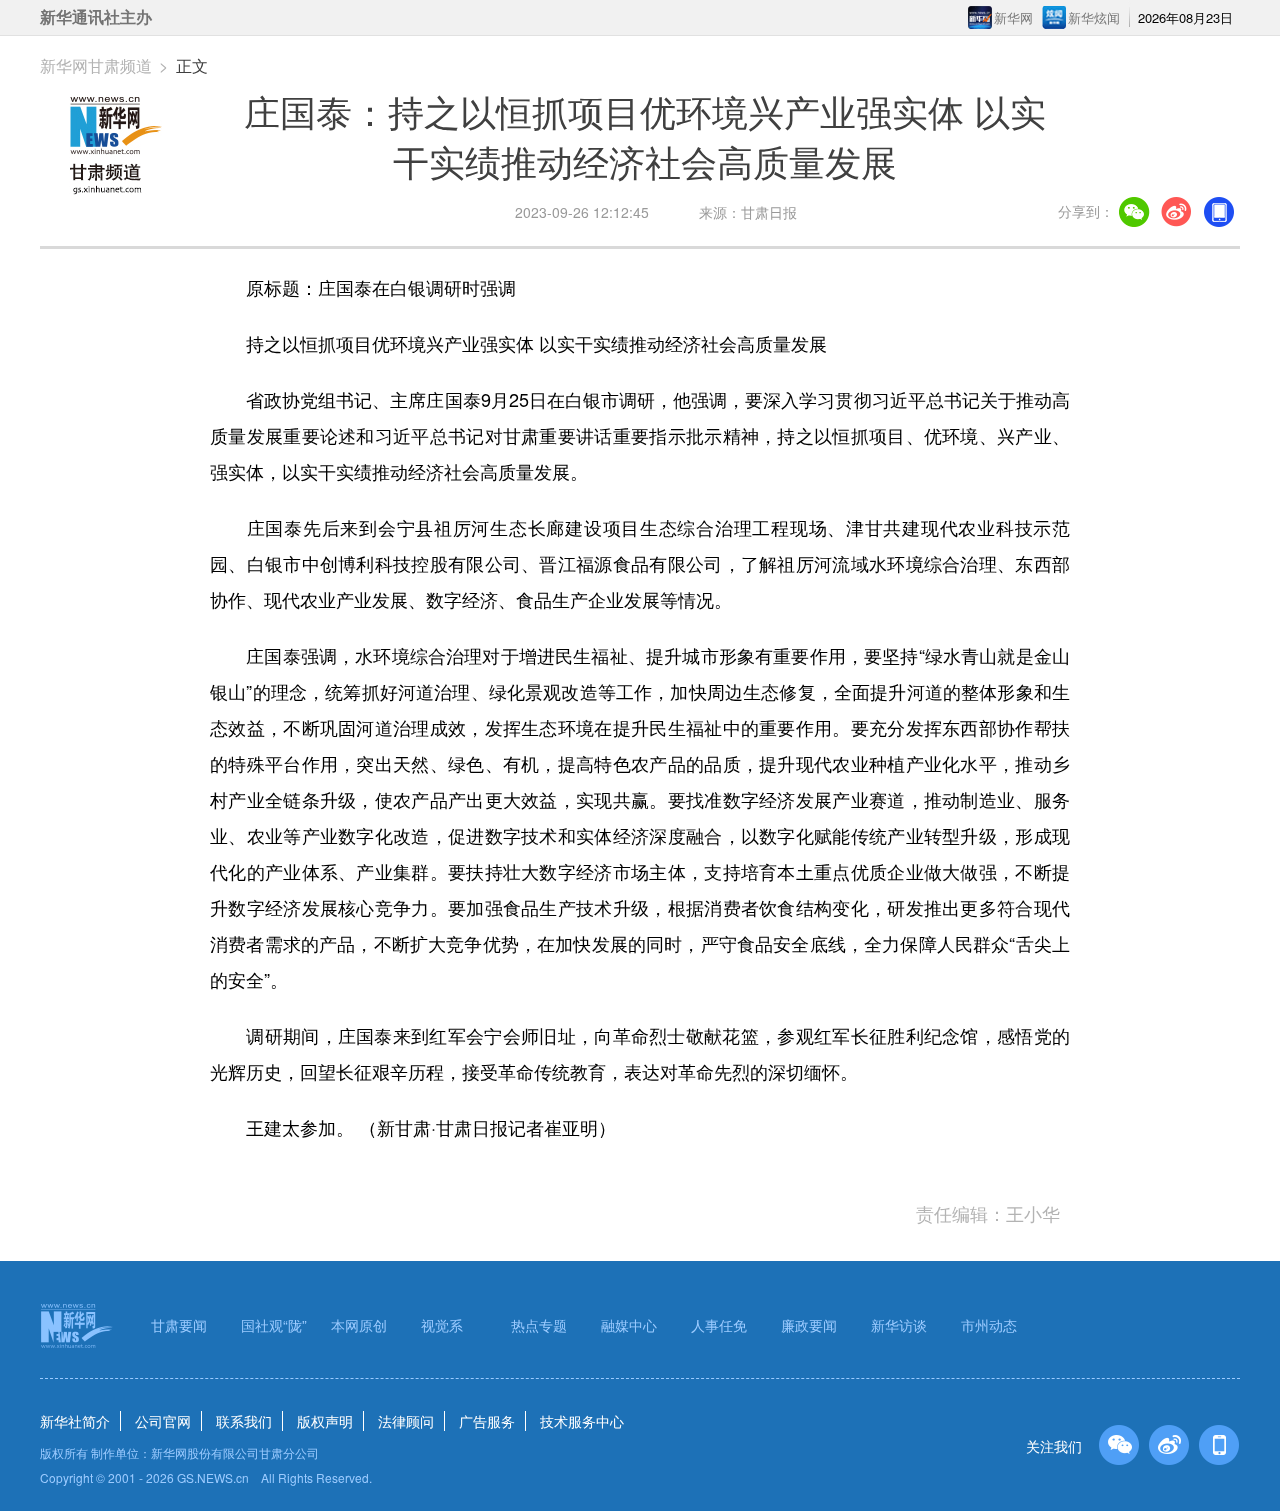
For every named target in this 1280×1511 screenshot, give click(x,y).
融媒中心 (629, 1325)
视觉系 (442, 1325)
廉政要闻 (809, 1325)
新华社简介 (75, 1421)
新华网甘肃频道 (96, 65)
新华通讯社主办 (96, 17)
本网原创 (359, 1325)
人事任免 (719, 1325)
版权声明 (325, 1421)
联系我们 (244, 1421)
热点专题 (539, 1325)
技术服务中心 (582, 1421)
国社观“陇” (274, 1325)
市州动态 (989, 1325)
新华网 (1013, 17)
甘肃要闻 (179, 1325)
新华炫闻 (1094, 17)
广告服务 (487, 1421)
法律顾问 (406, 1421)
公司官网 (163, 1421)
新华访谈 (899, 1325)
